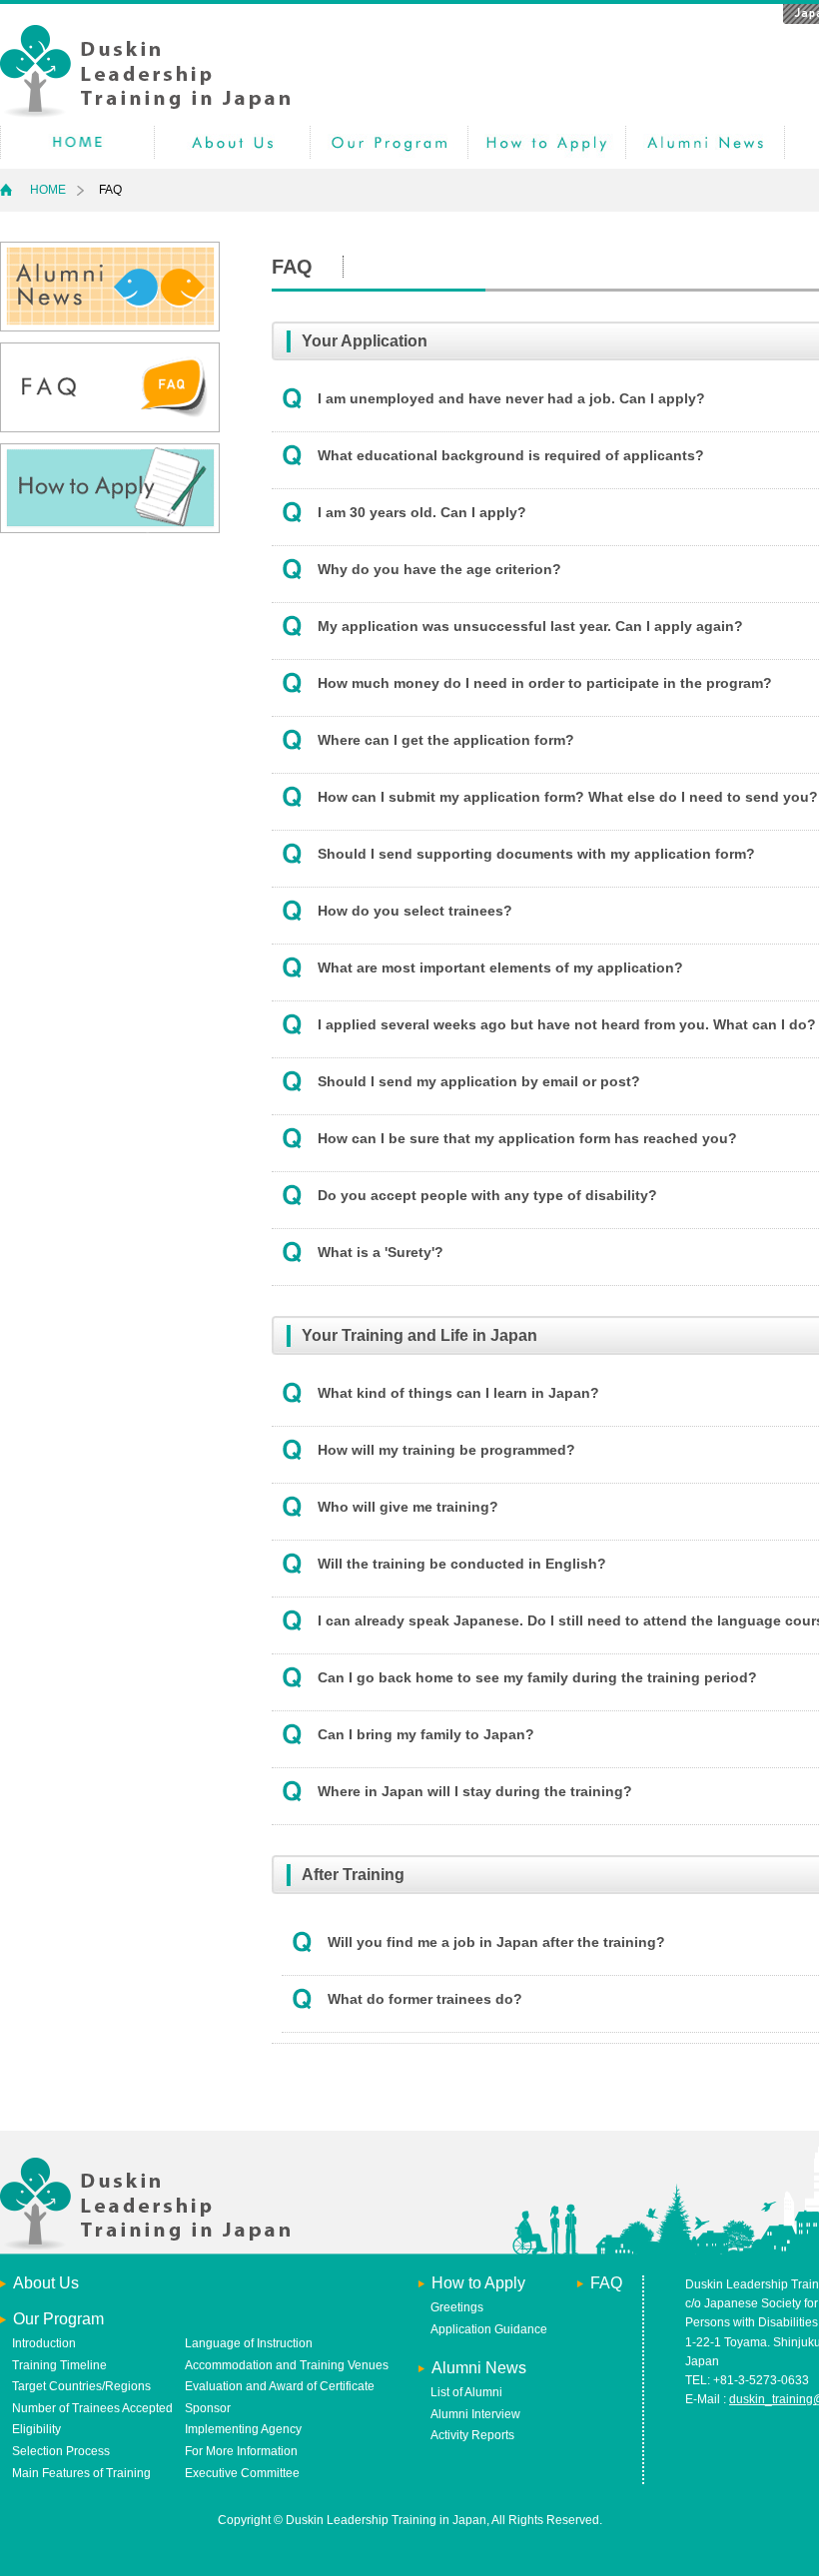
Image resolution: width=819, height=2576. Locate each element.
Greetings (457, 2307)
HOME (77, 142)
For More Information (241, 2451)
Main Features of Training (81, 2473)
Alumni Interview (475, 2414)
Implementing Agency (243, 2429)
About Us (232, 142)
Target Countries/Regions (81, 2386)
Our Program (389, 142)
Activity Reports (472, 2435)
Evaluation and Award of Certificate (280, 2386)
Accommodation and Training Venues (287, 2365)
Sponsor (208, 2408)
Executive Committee (242, 2473)
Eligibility (36, 2429)
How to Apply (547, 142)
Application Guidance (489, 2329)
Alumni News (705, 142)
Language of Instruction (249, 2343)
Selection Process (61, 2451)
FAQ (606, 2283)
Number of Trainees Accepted (92, 2408)
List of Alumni (466, 2392)
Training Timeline (59, 2365)
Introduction (44, 2343)
